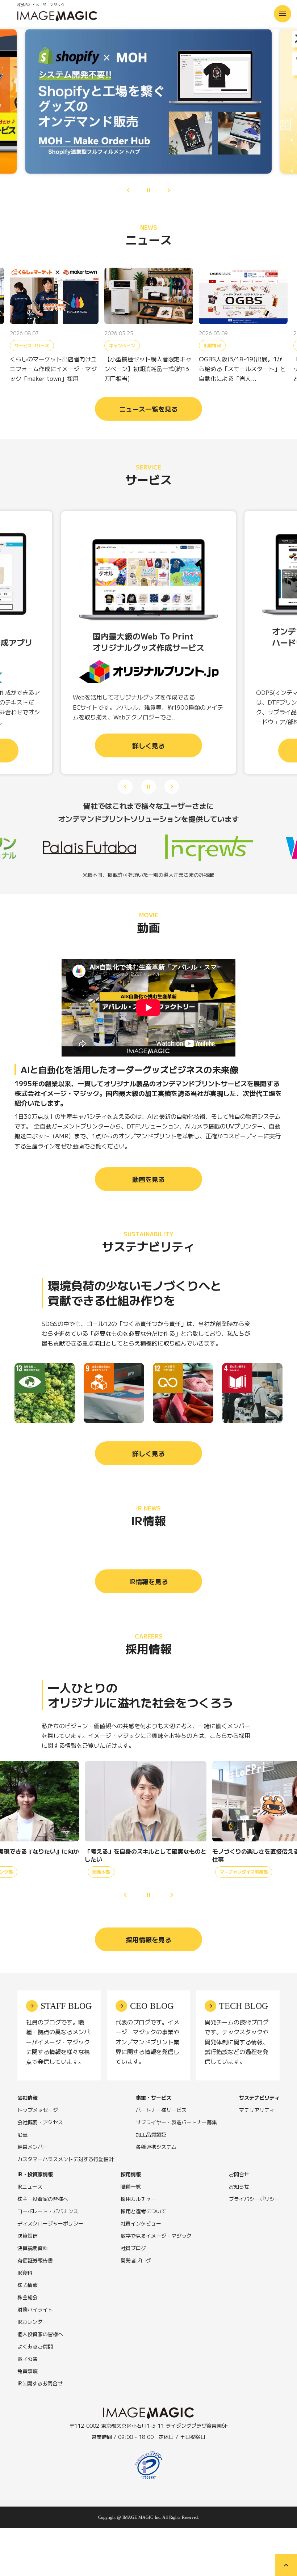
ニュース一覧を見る (148, 409)
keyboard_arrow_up (286, 2565)
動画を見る (148, 1179)
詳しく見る (148, 1453)
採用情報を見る (148, 1939)
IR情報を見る (148, 1581)
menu (283, 14)
